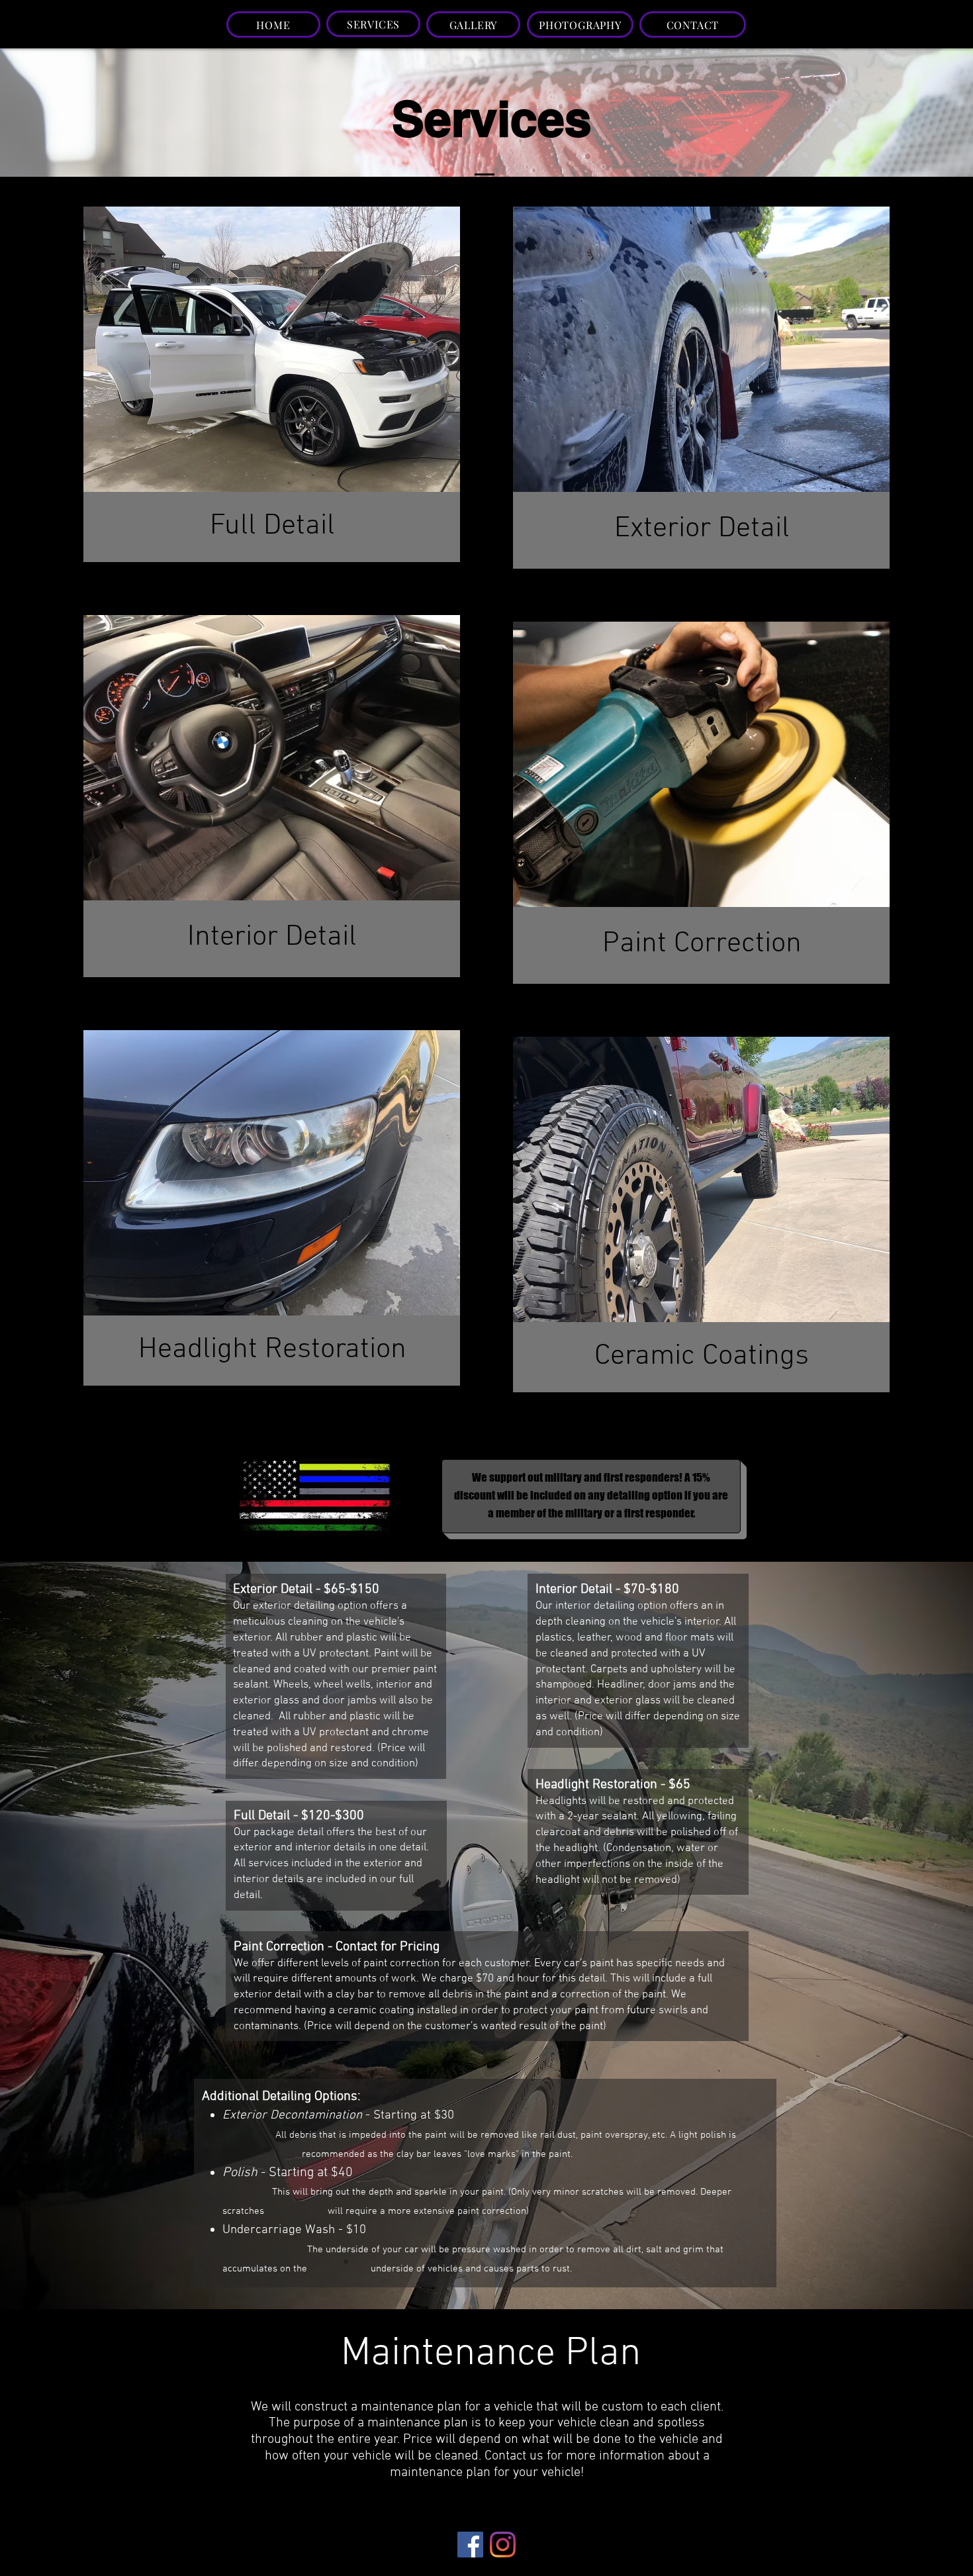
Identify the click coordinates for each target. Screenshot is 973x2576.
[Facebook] (470, 2545)
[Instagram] (503, 2545)
